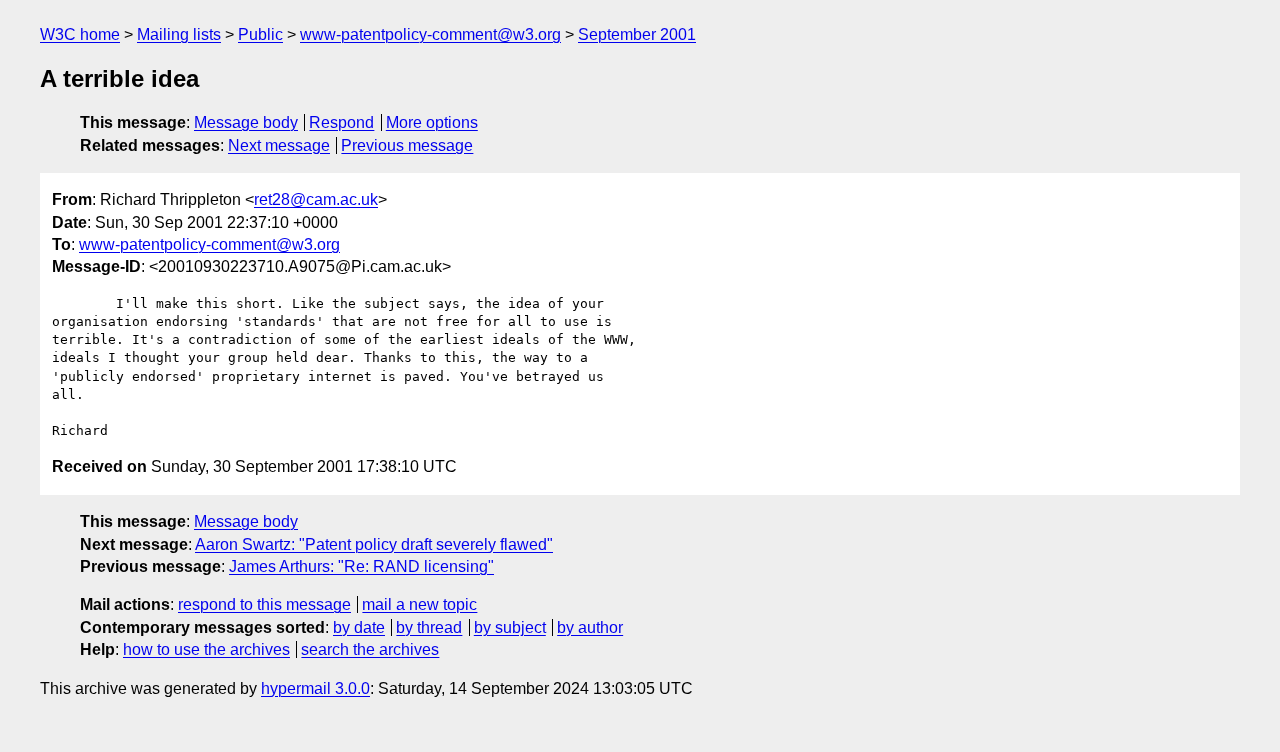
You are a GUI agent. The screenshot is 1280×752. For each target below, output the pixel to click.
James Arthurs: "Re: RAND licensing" (361, 566)
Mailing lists (179, 34)
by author (590, 627)
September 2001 (637, 34)
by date (359, 627)
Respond (341, 122)
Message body (246, 122)
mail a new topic (419, 604)
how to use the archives (206, 649)
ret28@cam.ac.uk (316, 199)
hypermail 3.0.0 (315, 688)
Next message (279, 145)
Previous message (407, 145)
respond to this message (264, 604)
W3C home (80, 34)
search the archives (370, 649)
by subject (510, 627)
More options (432, 122)
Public (260, 34)
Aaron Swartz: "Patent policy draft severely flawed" (374, 544)
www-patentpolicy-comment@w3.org (430, 34)
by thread (429, 627)
